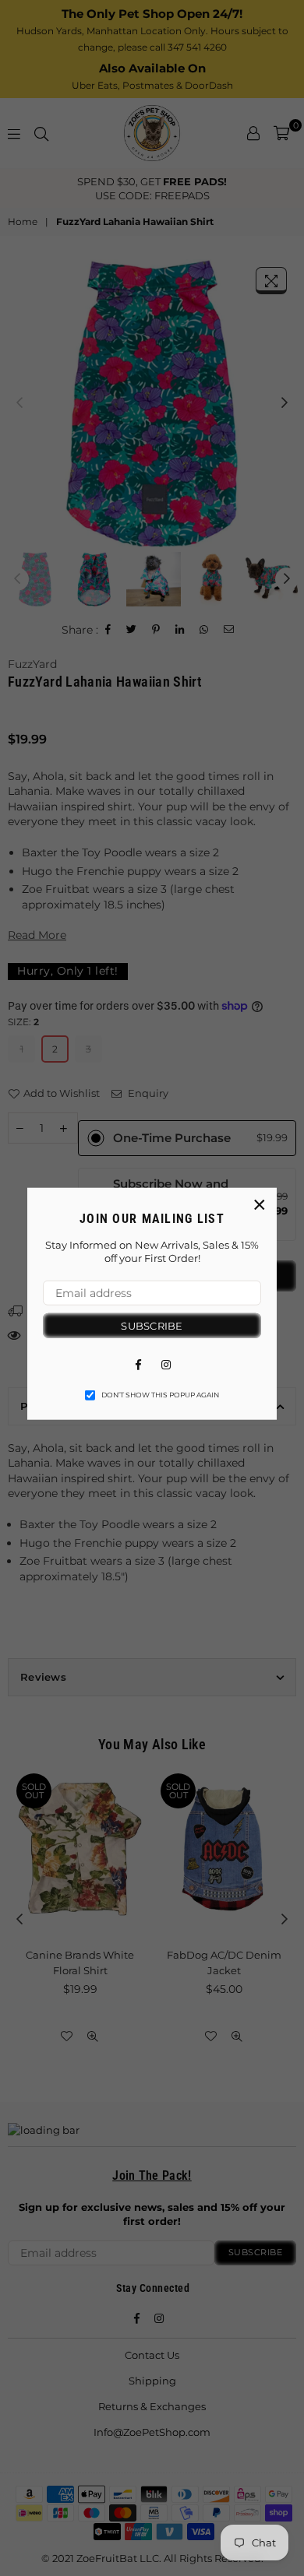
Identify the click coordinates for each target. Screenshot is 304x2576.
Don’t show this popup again (160, 1395)
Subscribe (152, 1325)
